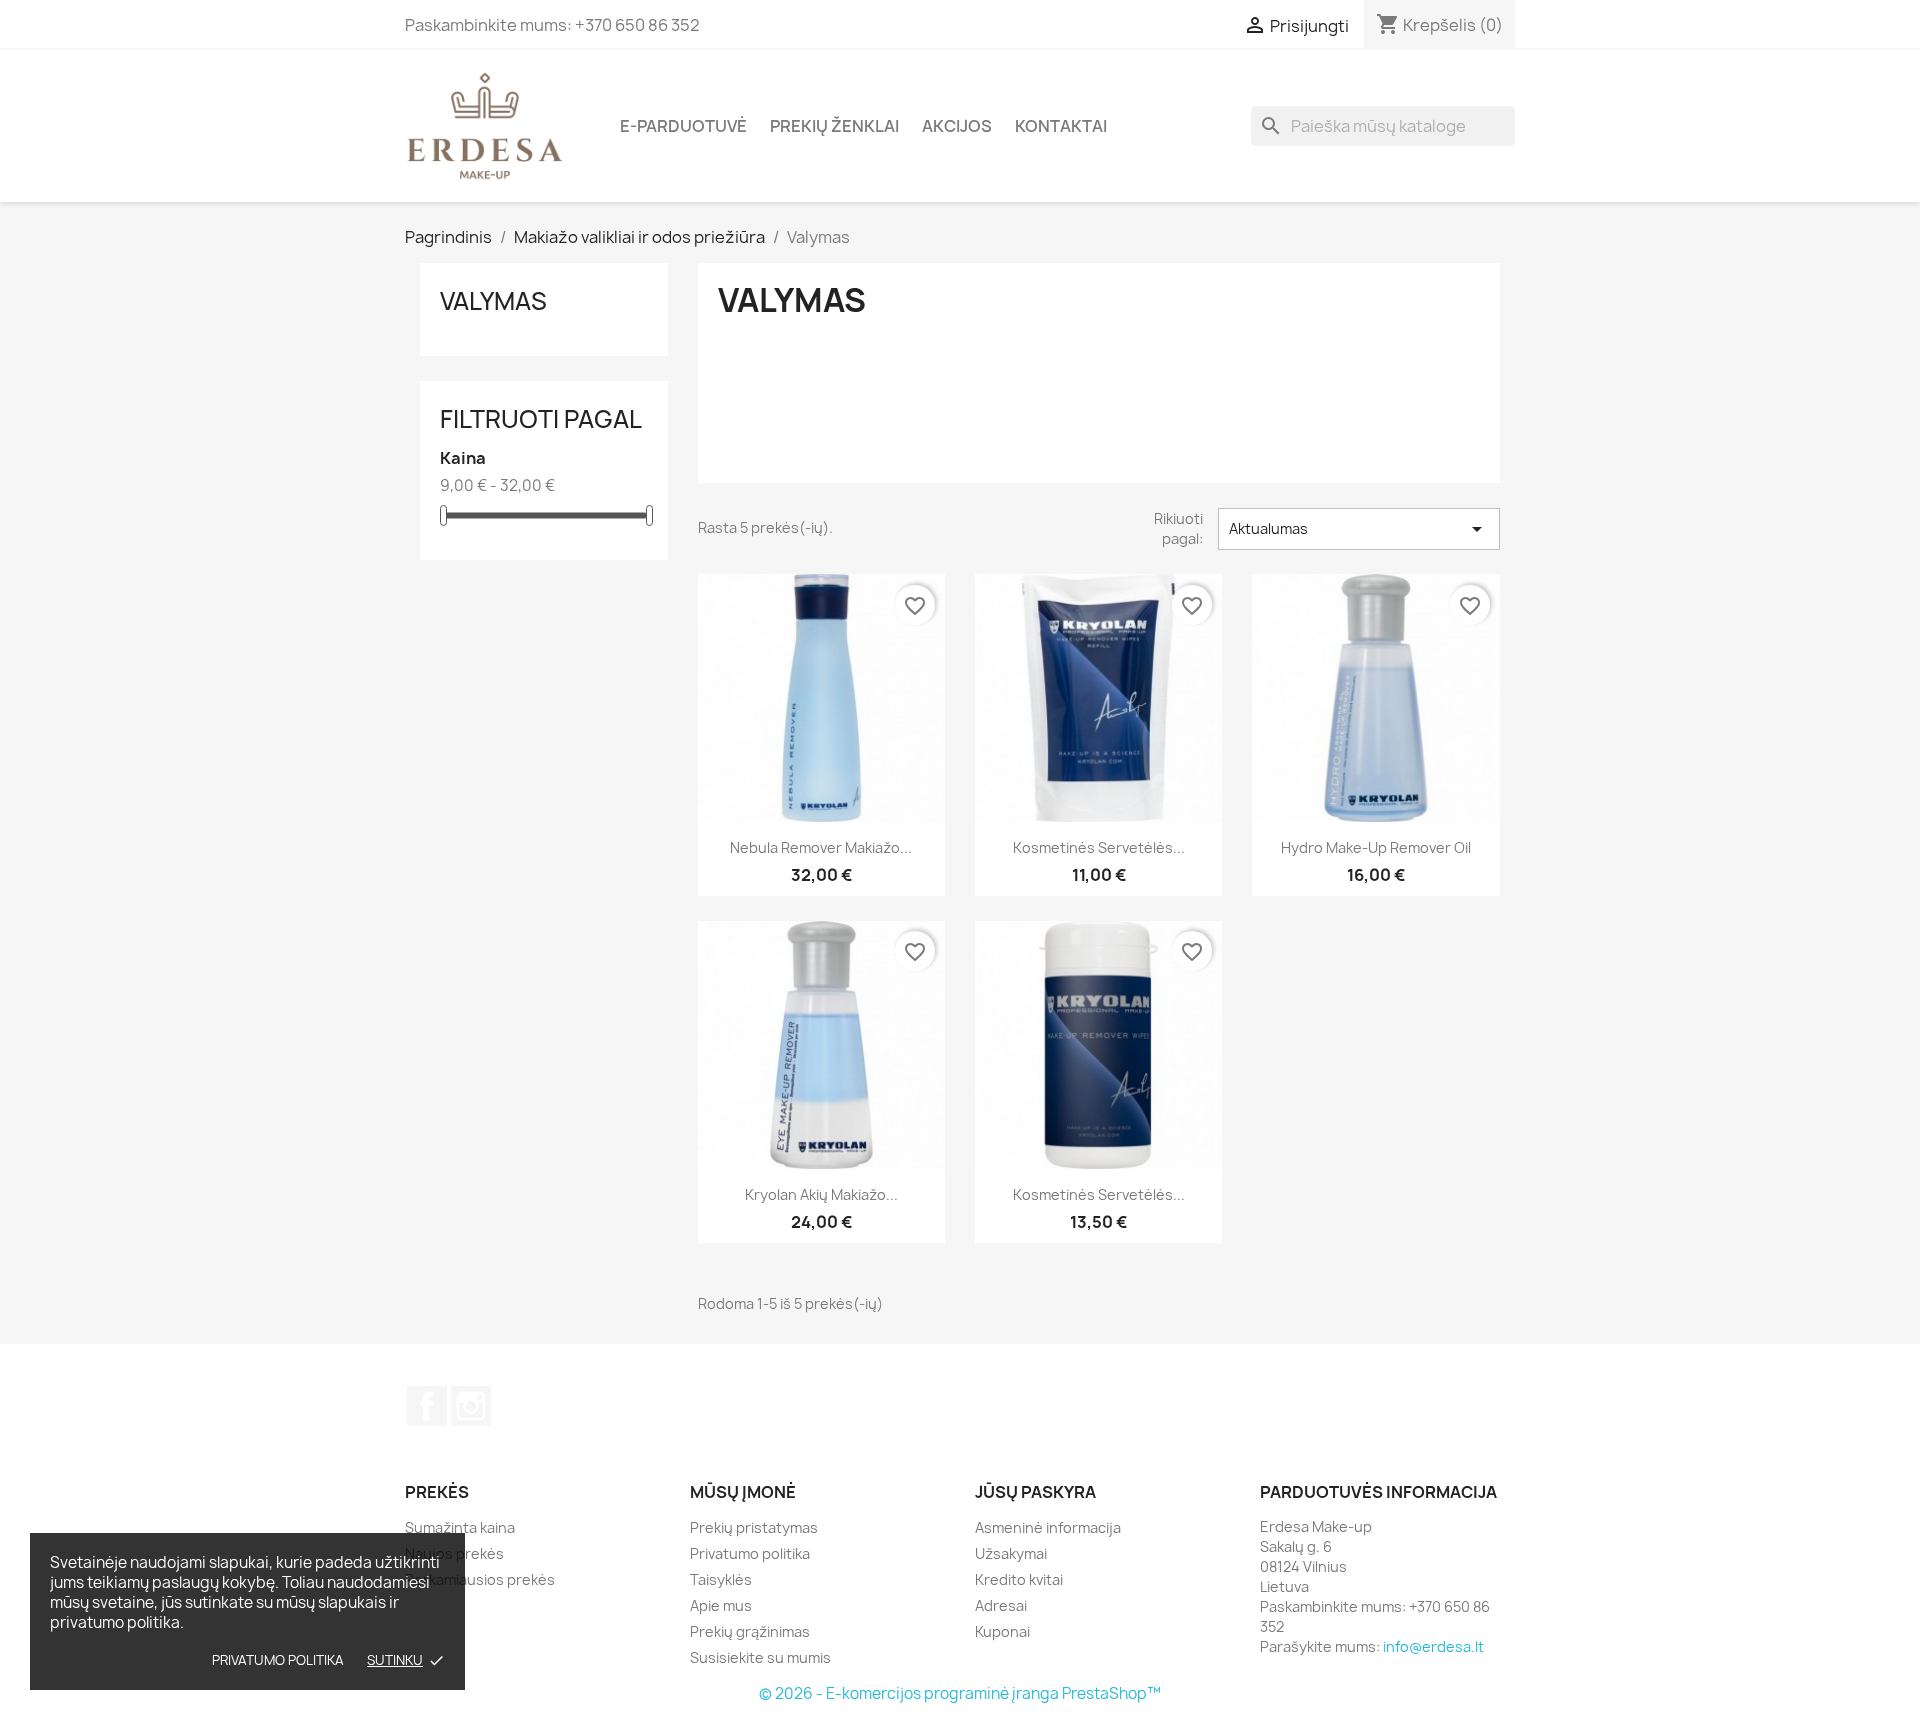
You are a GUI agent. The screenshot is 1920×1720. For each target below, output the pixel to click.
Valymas (493, 301)
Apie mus (721, 1605)
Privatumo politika (278, 1660)
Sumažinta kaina (460, 1527)
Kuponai (1002, 1631)
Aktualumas (1359, 529)
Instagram (471, 1406)
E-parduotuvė (683, 126)
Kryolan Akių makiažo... (821, 1194)
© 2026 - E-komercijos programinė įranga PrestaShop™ (960, 1693)
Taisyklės (721, 1579)
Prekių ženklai (834, 126)
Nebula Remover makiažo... (821, 847)
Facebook (427, 1406)
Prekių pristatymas (754, 1527)
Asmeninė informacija (1048, 1527)
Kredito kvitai (1019, 1579)
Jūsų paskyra (1035, 1492)
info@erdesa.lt (1433, 1646)
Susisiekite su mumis (760, 1657)
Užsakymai (1011, 1553)
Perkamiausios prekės (480, 1579)
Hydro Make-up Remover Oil (1376, 847)
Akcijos (957, 126)
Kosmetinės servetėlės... (1099, 847)
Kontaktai (1061, 126)
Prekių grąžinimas (750, 1631)
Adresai (1001, 1605)
